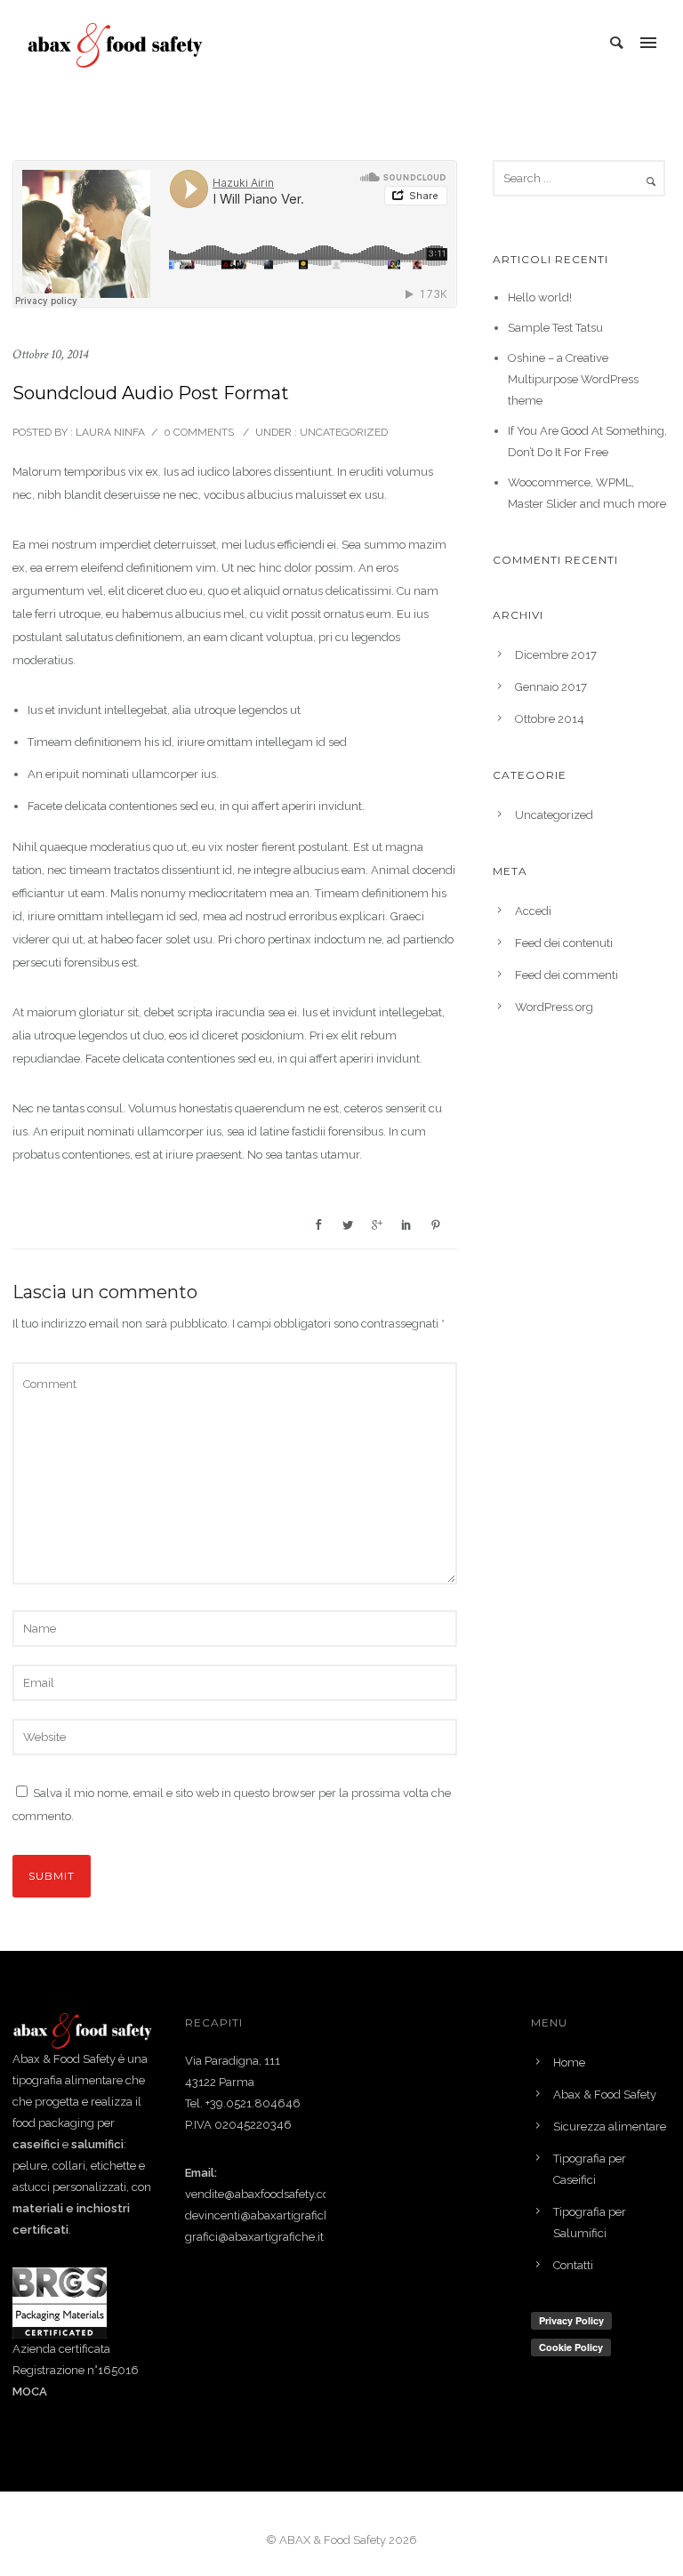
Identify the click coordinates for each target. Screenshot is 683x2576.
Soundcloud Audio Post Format (151, 393)
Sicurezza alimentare (610, 2127)
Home (569, 2062)
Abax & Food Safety (605, 2095)
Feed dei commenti (566, 975)
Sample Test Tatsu (555, 328)
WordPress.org (554, 1007)
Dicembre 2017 (556, 655)
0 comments (199, 432)
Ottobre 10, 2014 (50, 354)
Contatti (573, 2265)
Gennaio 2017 (551, 687)
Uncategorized (342, 432)
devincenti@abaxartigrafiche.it (265, 2215)
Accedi (533, 911)
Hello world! (540, 297)
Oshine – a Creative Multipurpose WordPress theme (573, 379)
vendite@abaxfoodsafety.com (263, 2194)
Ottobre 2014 (550, 719)
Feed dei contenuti (564, 943)
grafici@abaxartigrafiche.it (254, 2237)
